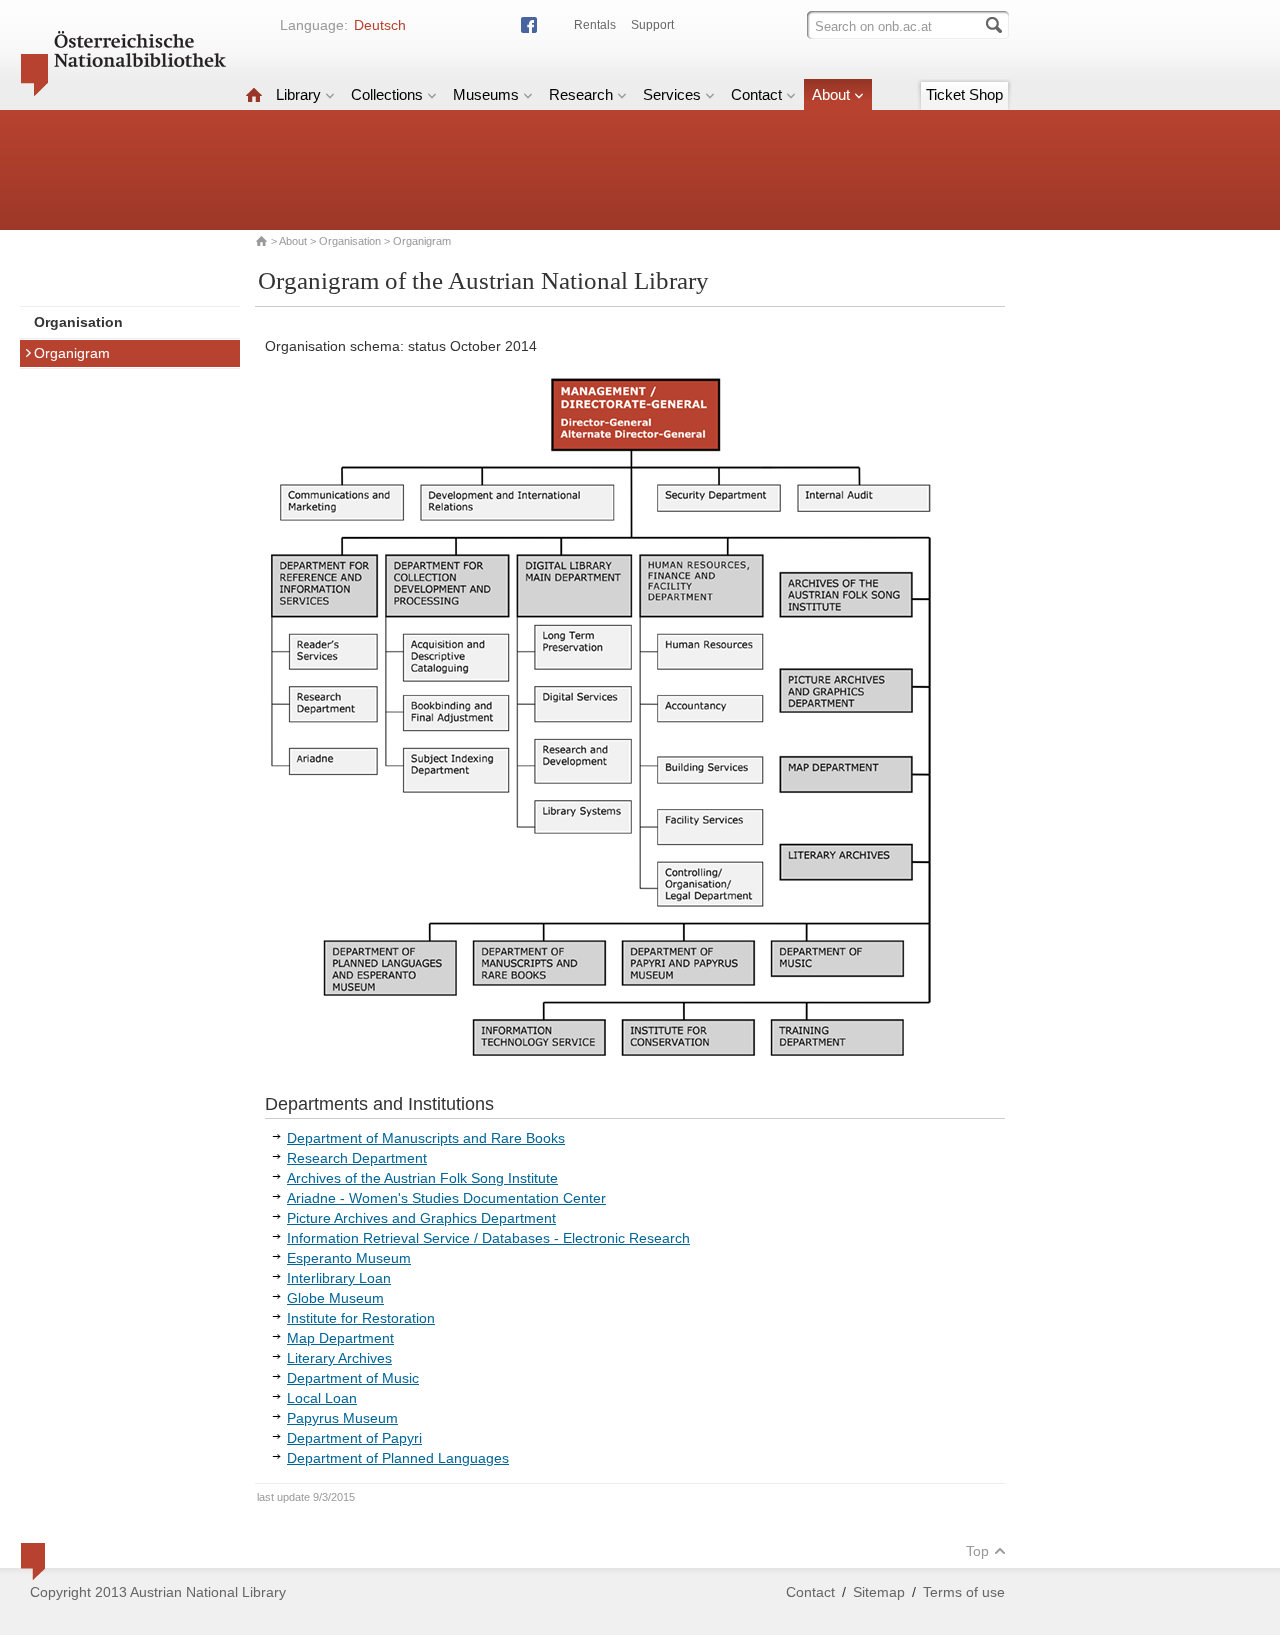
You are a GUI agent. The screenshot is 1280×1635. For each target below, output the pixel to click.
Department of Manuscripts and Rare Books (426, 1138)
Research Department (357, 1158)
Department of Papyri (354, 1438)
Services (672, 94)
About (831, 94)
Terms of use (964, 1592)
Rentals (595, 25)
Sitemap (879, 1592)
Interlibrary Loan (339, 1278)
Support (652, 25)
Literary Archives (339, 1358)
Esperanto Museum (349, 1258)
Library (298, 94)
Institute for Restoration (361, 1318)
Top (977, 1551)
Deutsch (380, 25)
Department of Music (353, 1378)
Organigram (72, 353)
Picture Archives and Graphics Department (421, 1218)
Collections (387, 94)
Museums (486, 94)
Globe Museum (335, 1298)
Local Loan (322, 1398)
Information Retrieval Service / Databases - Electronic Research (488, 1238)
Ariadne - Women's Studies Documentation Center (446, 1198)
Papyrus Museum (342, 1418)
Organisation (350, 241)
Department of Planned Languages (398, 1458)
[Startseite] (254, 94)
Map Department (340, 1338)
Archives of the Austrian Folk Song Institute (422, 1178)
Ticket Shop (964, 94)
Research (581, 94)
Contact (756, 94)
